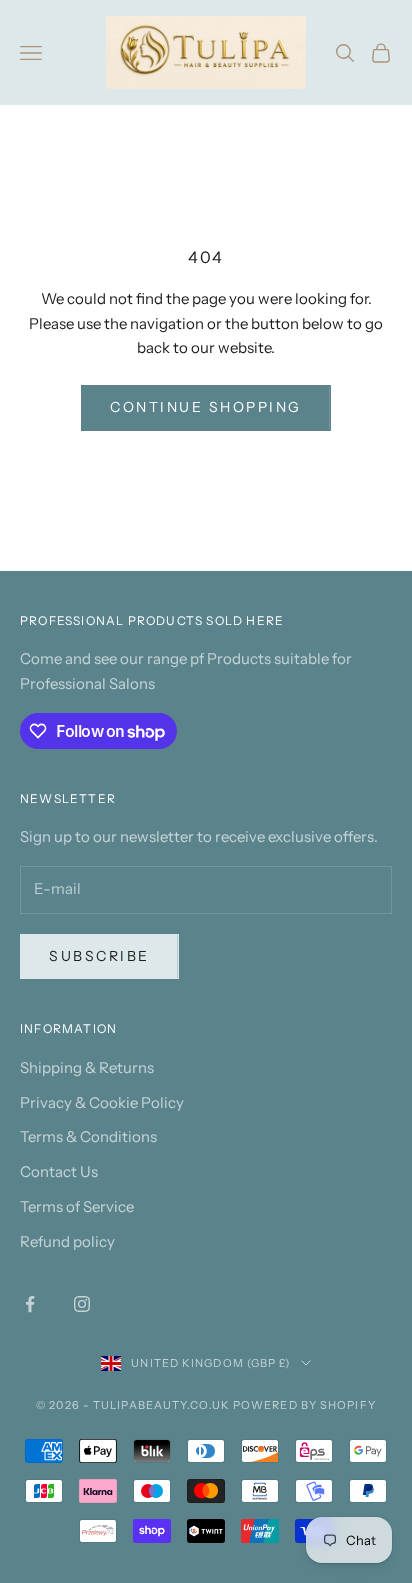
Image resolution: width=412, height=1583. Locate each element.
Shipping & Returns (87, 1067)
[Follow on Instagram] (82, 1304)
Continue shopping (206, 407)
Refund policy (67, 1241)
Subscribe (99, 956)
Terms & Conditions (88, 1136)
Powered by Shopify (304, 1405)
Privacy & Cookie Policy (102, 1102)
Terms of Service (77, 1206)
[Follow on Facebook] (30, 1304)
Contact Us (59, 1171)
